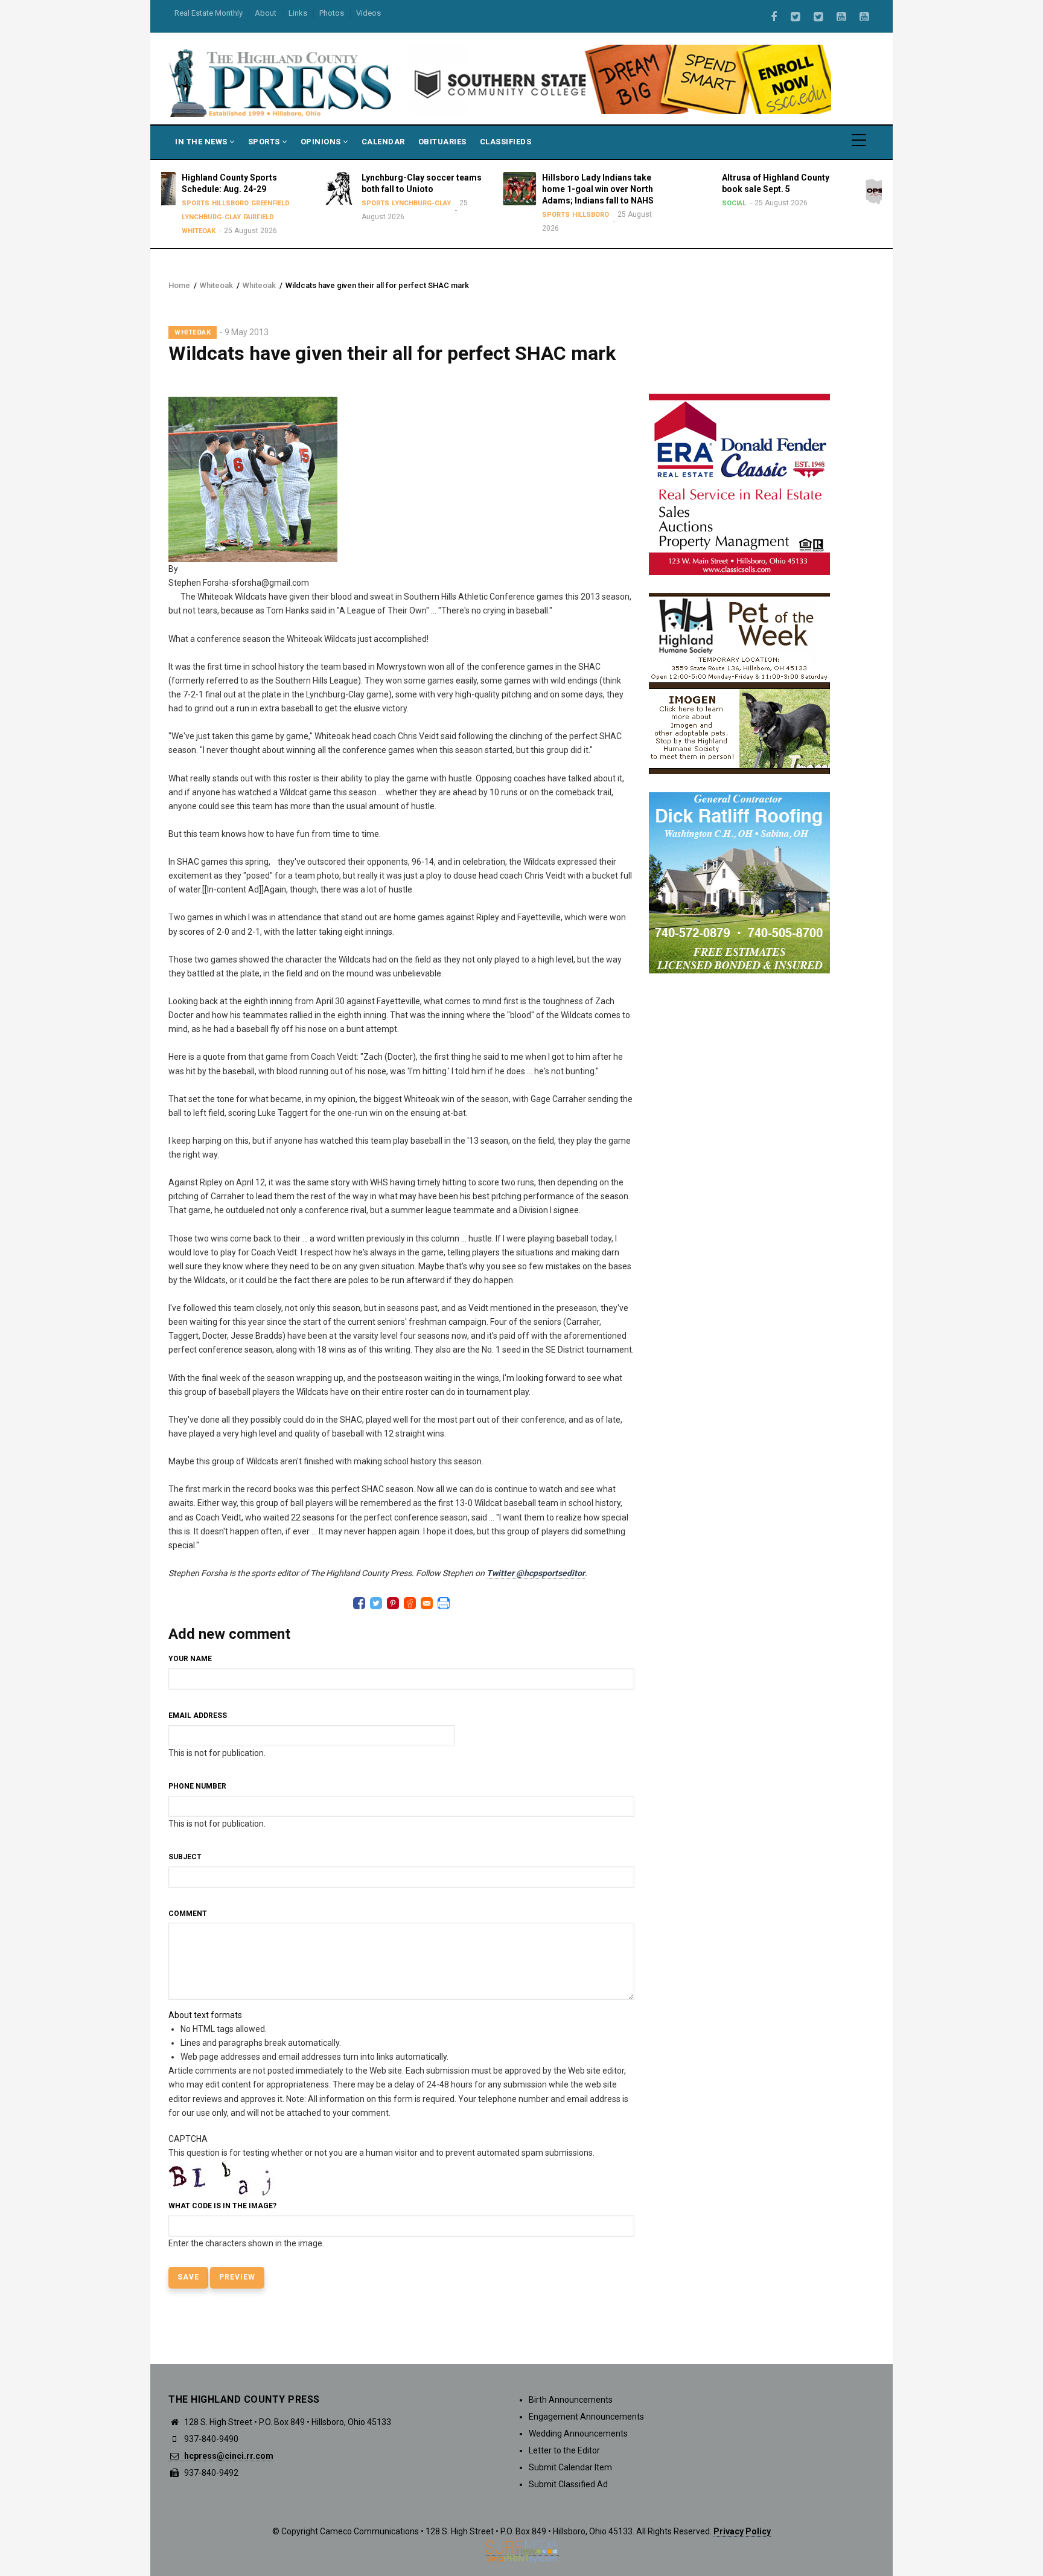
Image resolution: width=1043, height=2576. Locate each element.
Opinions (322, 142)
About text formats (205, 2015)
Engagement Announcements (586, 2417)
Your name (190, 1659)
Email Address (198, 1716)
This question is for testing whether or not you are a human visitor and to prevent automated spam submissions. (381, 2191)
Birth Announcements (571, 2400)
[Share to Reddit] (410, 1603)
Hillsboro (475, 215)
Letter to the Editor (564, 2450)
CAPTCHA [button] (188, 2139)
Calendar (383, 142)
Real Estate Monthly (209, 13)
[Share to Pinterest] (393, 1603)
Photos (332, 13)
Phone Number (197, 1786)
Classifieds (506, 142)
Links (298, 13)
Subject (185, 1857)
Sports (265, 142)
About (266, 13)
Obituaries (442, 142)
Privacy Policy (742, 2531)
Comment (188, 1914)
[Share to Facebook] (359, 1603)
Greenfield (875, 215)
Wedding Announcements (578, 2433)
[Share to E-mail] (427, 1603)
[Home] (281, 82)
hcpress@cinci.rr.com (228, 2456)
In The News (202, 142)
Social (618, 203)
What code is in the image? (222, 2206)
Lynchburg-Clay (305, 203)
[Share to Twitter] (376, 1603)
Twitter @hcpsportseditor (536, 1573)
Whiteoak (216, 285)
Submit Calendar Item (570, 2467)
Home (179, 285)
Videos (368, 13)
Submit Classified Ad (568, 2484)
